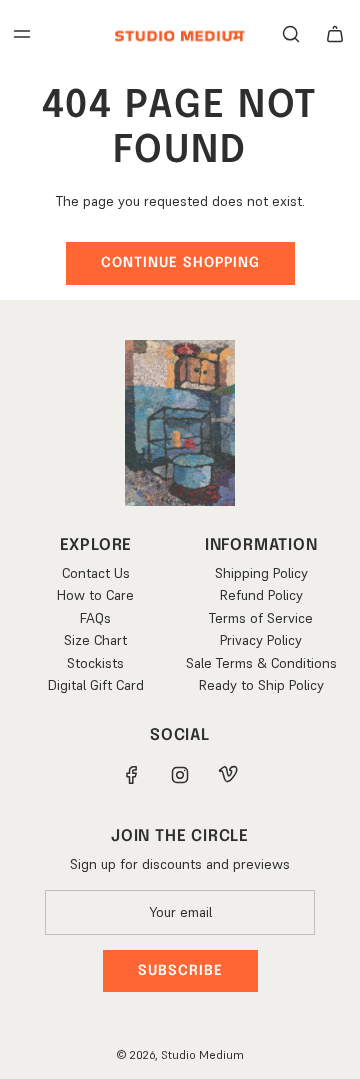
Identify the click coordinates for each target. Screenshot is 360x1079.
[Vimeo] (228, 775)
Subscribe (180, 971)
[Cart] (335, 34)
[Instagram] (180, 775)
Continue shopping (180, 263)
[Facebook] (132, 775)
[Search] (291, 34)
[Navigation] (22, 34)
